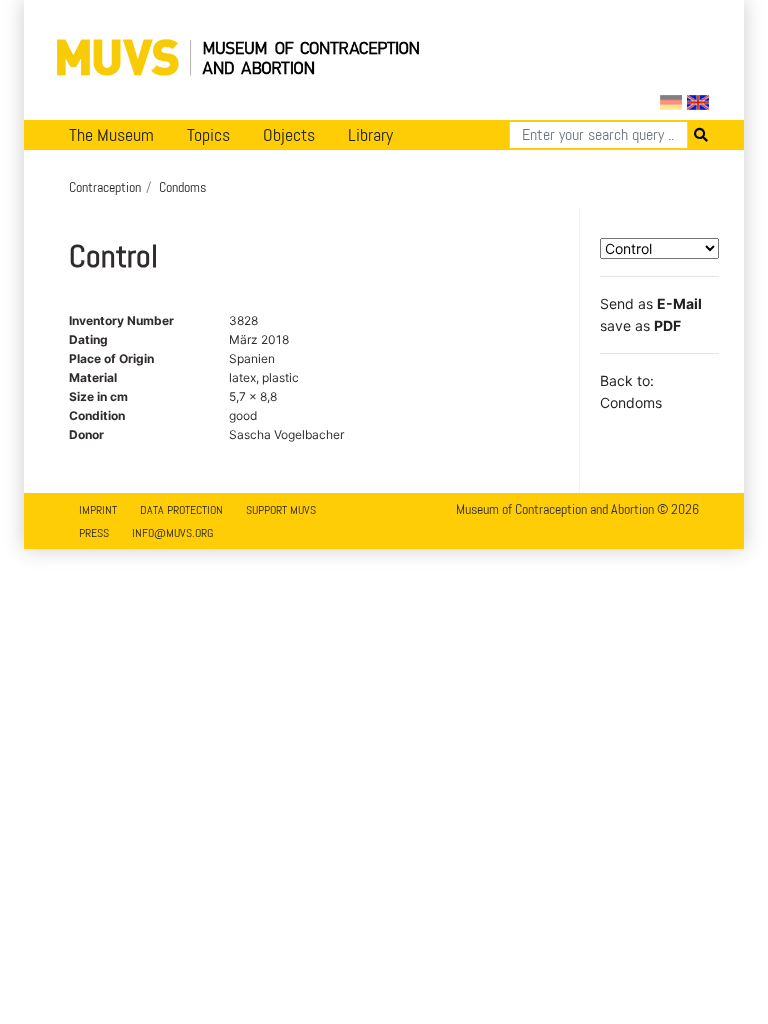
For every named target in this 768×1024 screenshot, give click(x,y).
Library (370, 135)
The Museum (111, 135)
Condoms (182, 187)
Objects (289, 135)
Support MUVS (281, 510)
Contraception (105, 187)
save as (640, 325)
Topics (208, 135)
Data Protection (181, 510)
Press (94, 533)
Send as (651, 303)
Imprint (98, 510)
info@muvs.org (172, 533)
